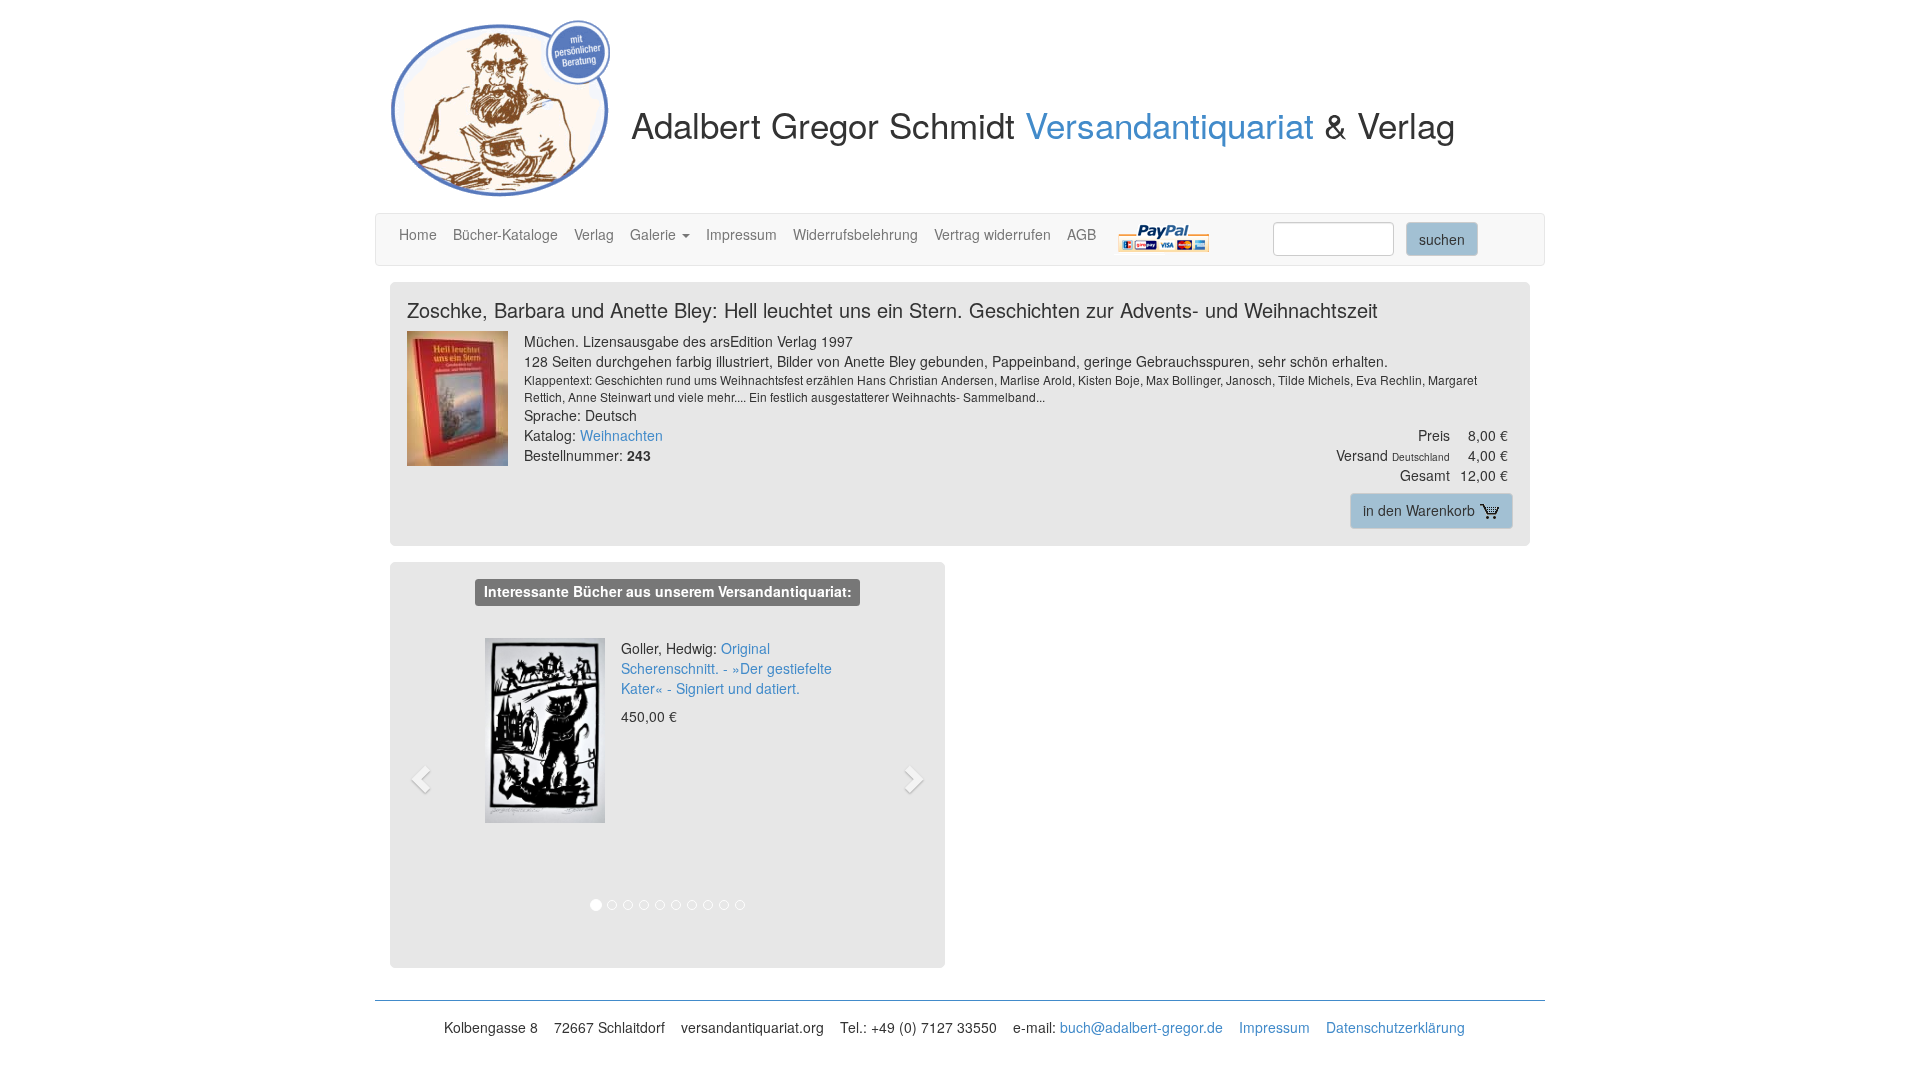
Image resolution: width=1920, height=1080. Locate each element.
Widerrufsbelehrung (855, 234)
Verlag (594, 234)
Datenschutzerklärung (1395, 1027)
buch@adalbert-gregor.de (1141, 1027)
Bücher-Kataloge (505, 234)
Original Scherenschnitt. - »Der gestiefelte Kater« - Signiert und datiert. (726, 668)
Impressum (741, 234)
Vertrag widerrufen (992, 234)
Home (418, 234)
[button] (430, 778)
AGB (1081, 234)
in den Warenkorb (1421, 510)
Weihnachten (621, 435)
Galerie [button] (655, 234)
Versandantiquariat (1169, 124)
